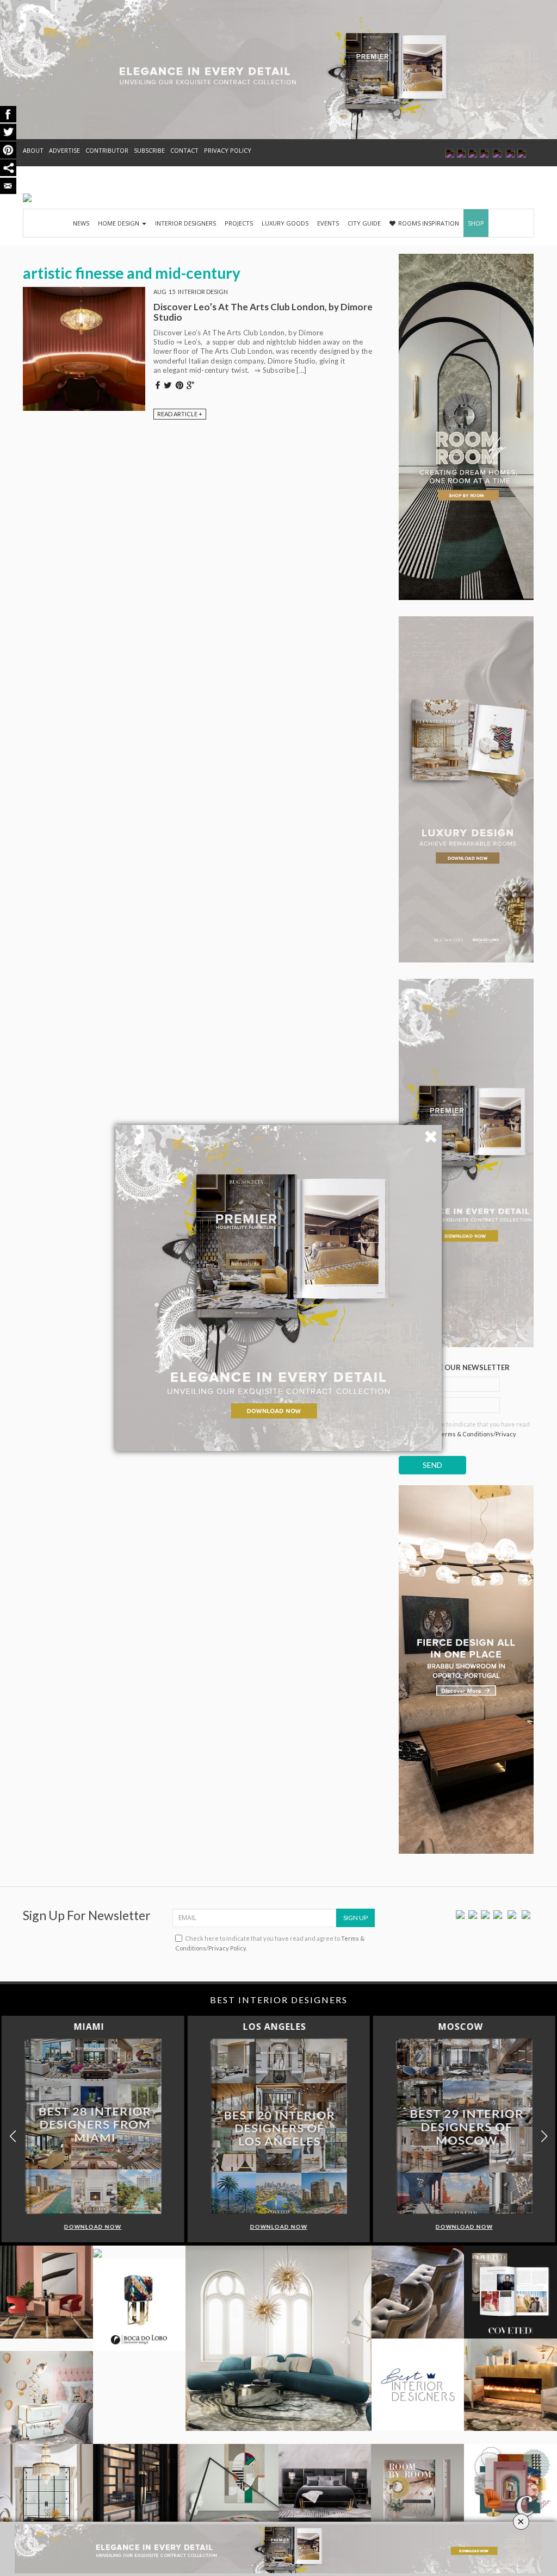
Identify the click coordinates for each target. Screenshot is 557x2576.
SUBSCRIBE (149, 150)
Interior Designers (185, 223)
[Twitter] (473, 1914)
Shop (476, 223)
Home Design (119, 223)
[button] (544, 2136)
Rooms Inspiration (429, 223)
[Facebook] (460, 1914)
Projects (239, 223)
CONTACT (184, 150)
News (81, 223)
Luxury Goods (285, 223)
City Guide (364, 223)
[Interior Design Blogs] (27, 198)
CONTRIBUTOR (107, 150)
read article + (180, 414)
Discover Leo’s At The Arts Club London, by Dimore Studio (263, 312)
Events (328, 223)
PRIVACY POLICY (228, 150)
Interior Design (203, 292)
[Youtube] (498, 1914)
